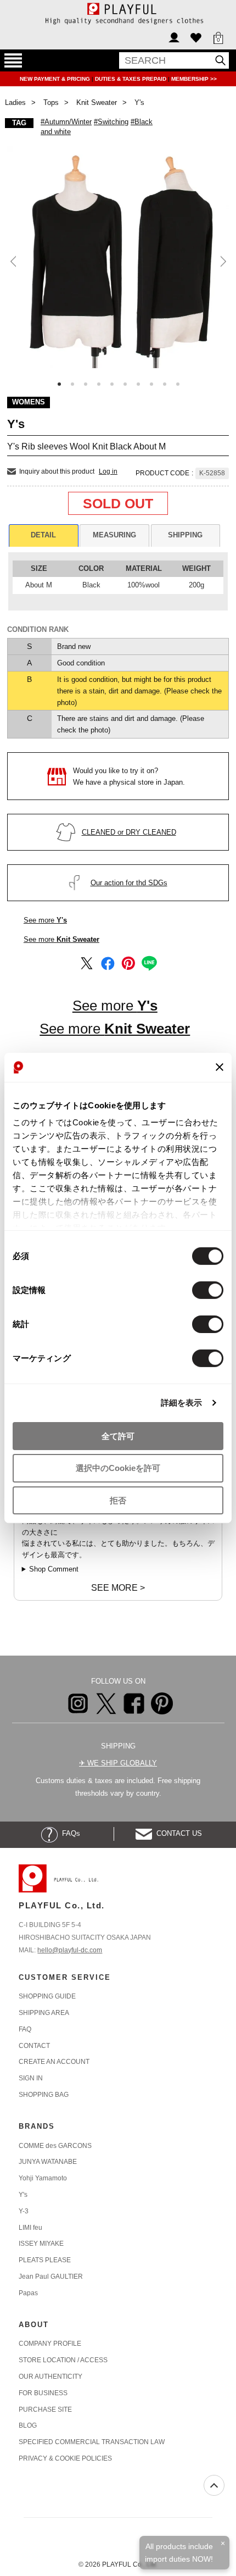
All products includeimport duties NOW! (179, 2552)
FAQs (69, 1833)
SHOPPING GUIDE (47, 1996)
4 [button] (99, 384)
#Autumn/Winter (66, 122)
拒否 (118, 1500)
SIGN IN (31, 2078)
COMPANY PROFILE (50, 2344)
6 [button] (125, 384)
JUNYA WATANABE (48, 2162)
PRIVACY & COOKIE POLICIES (65, 2458)
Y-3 (24, 2211)
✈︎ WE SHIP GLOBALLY (118, 1763)
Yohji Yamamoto (43, 2178)
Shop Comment (54, 1569)
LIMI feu (30, 2228)
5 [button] (112, 384)
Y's (23, 2195)
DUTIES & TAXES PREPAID (131, 79)
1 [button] (59, 384)
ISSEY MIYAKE (41, 2244)
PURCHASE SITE (45, 2410)
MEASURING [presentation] (114, 535)
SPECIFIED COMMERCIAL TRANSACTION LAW (92, 2442)
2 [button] (72, 384)
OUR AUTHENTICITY (50, 2377)
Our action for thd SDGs (129, 883)
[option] (118, 257)
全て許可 (118, 1436)
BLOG (28, 2425)
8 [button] (151, 384)
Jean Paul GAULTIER (51, 2277)
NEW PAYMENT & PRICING (56, 79)
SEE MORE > (118, 1588)
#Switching (111, 122)
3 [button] (86, 384)
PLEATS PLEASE (45, 2260)
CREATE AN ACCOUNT (54, 2062)
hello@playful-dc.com (70, 1950)
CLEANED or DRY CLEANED (129, 832)
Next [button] (222, 261)
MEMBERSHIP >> (194, 79)
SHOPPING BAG (44, 2095)
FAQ (25, 2029)
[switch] (208, 1290)
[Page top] (214, 2485)
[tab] (44, 535)
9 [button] (165, 384)
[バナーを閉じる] (220, 1067)
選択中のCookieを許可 (118, 1468)
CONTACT (34, 2046)
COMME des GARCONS (55, 2146)
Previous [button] (14, 261)
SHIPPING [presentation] (185, 535)
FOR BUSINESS (43, 2393)
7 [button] (138, 384)
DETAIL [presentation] (43, 535)
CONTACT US (177, 1833)
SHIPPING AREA (44, 2013)
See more (45, 920)
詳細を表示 (182, 1403)
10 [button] (178, 384)
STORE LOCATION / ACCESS (63, 2360)
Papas (28, 2293)
